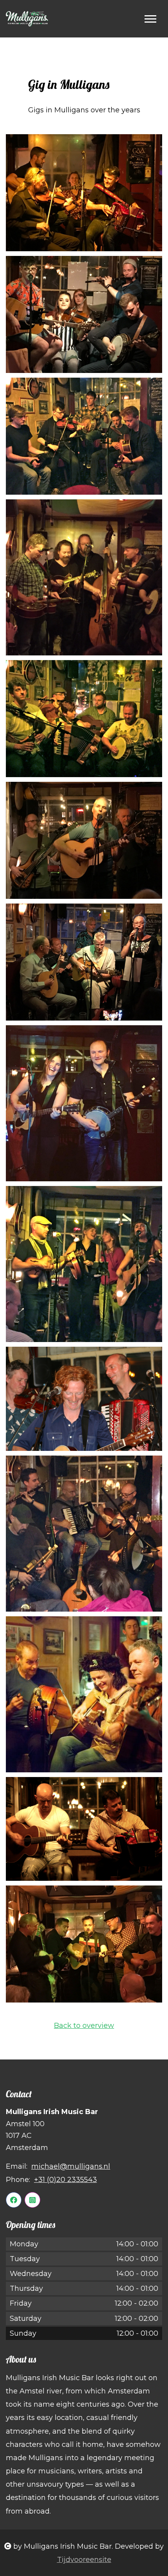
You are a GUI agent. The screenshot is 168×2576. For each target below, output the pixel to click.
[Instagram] (32, 2200)
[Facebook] (14, 2200)
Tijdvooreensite (84, 2560)
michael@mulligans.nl (71, 2166)
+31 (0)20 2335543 (65, 2180)
